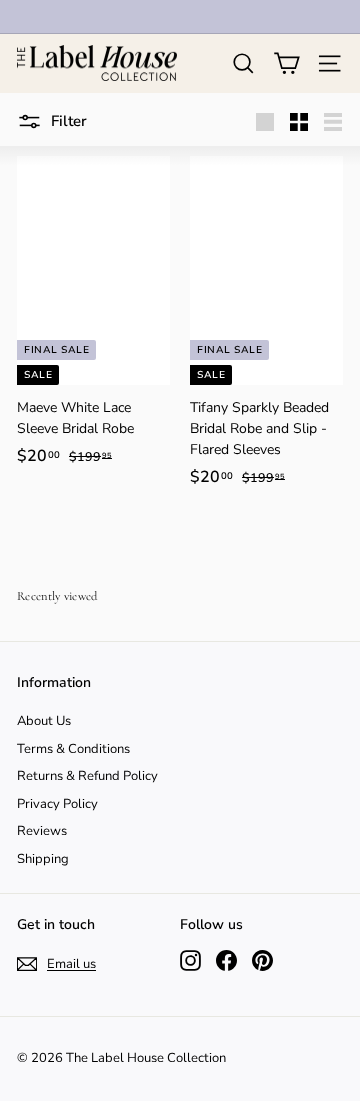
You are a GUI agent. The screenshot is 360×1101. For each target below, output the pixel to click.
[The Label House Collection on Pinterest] (262, 960)
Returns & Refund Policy (87, 776)
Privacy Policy (57, 804)
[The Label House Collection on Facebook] (226, 960)
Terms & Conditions (73, 749)
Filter (67, 121)
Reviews (42, 831)
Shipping (43, 859)
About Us (44, 721)
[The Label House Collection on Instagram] (190, 960)
